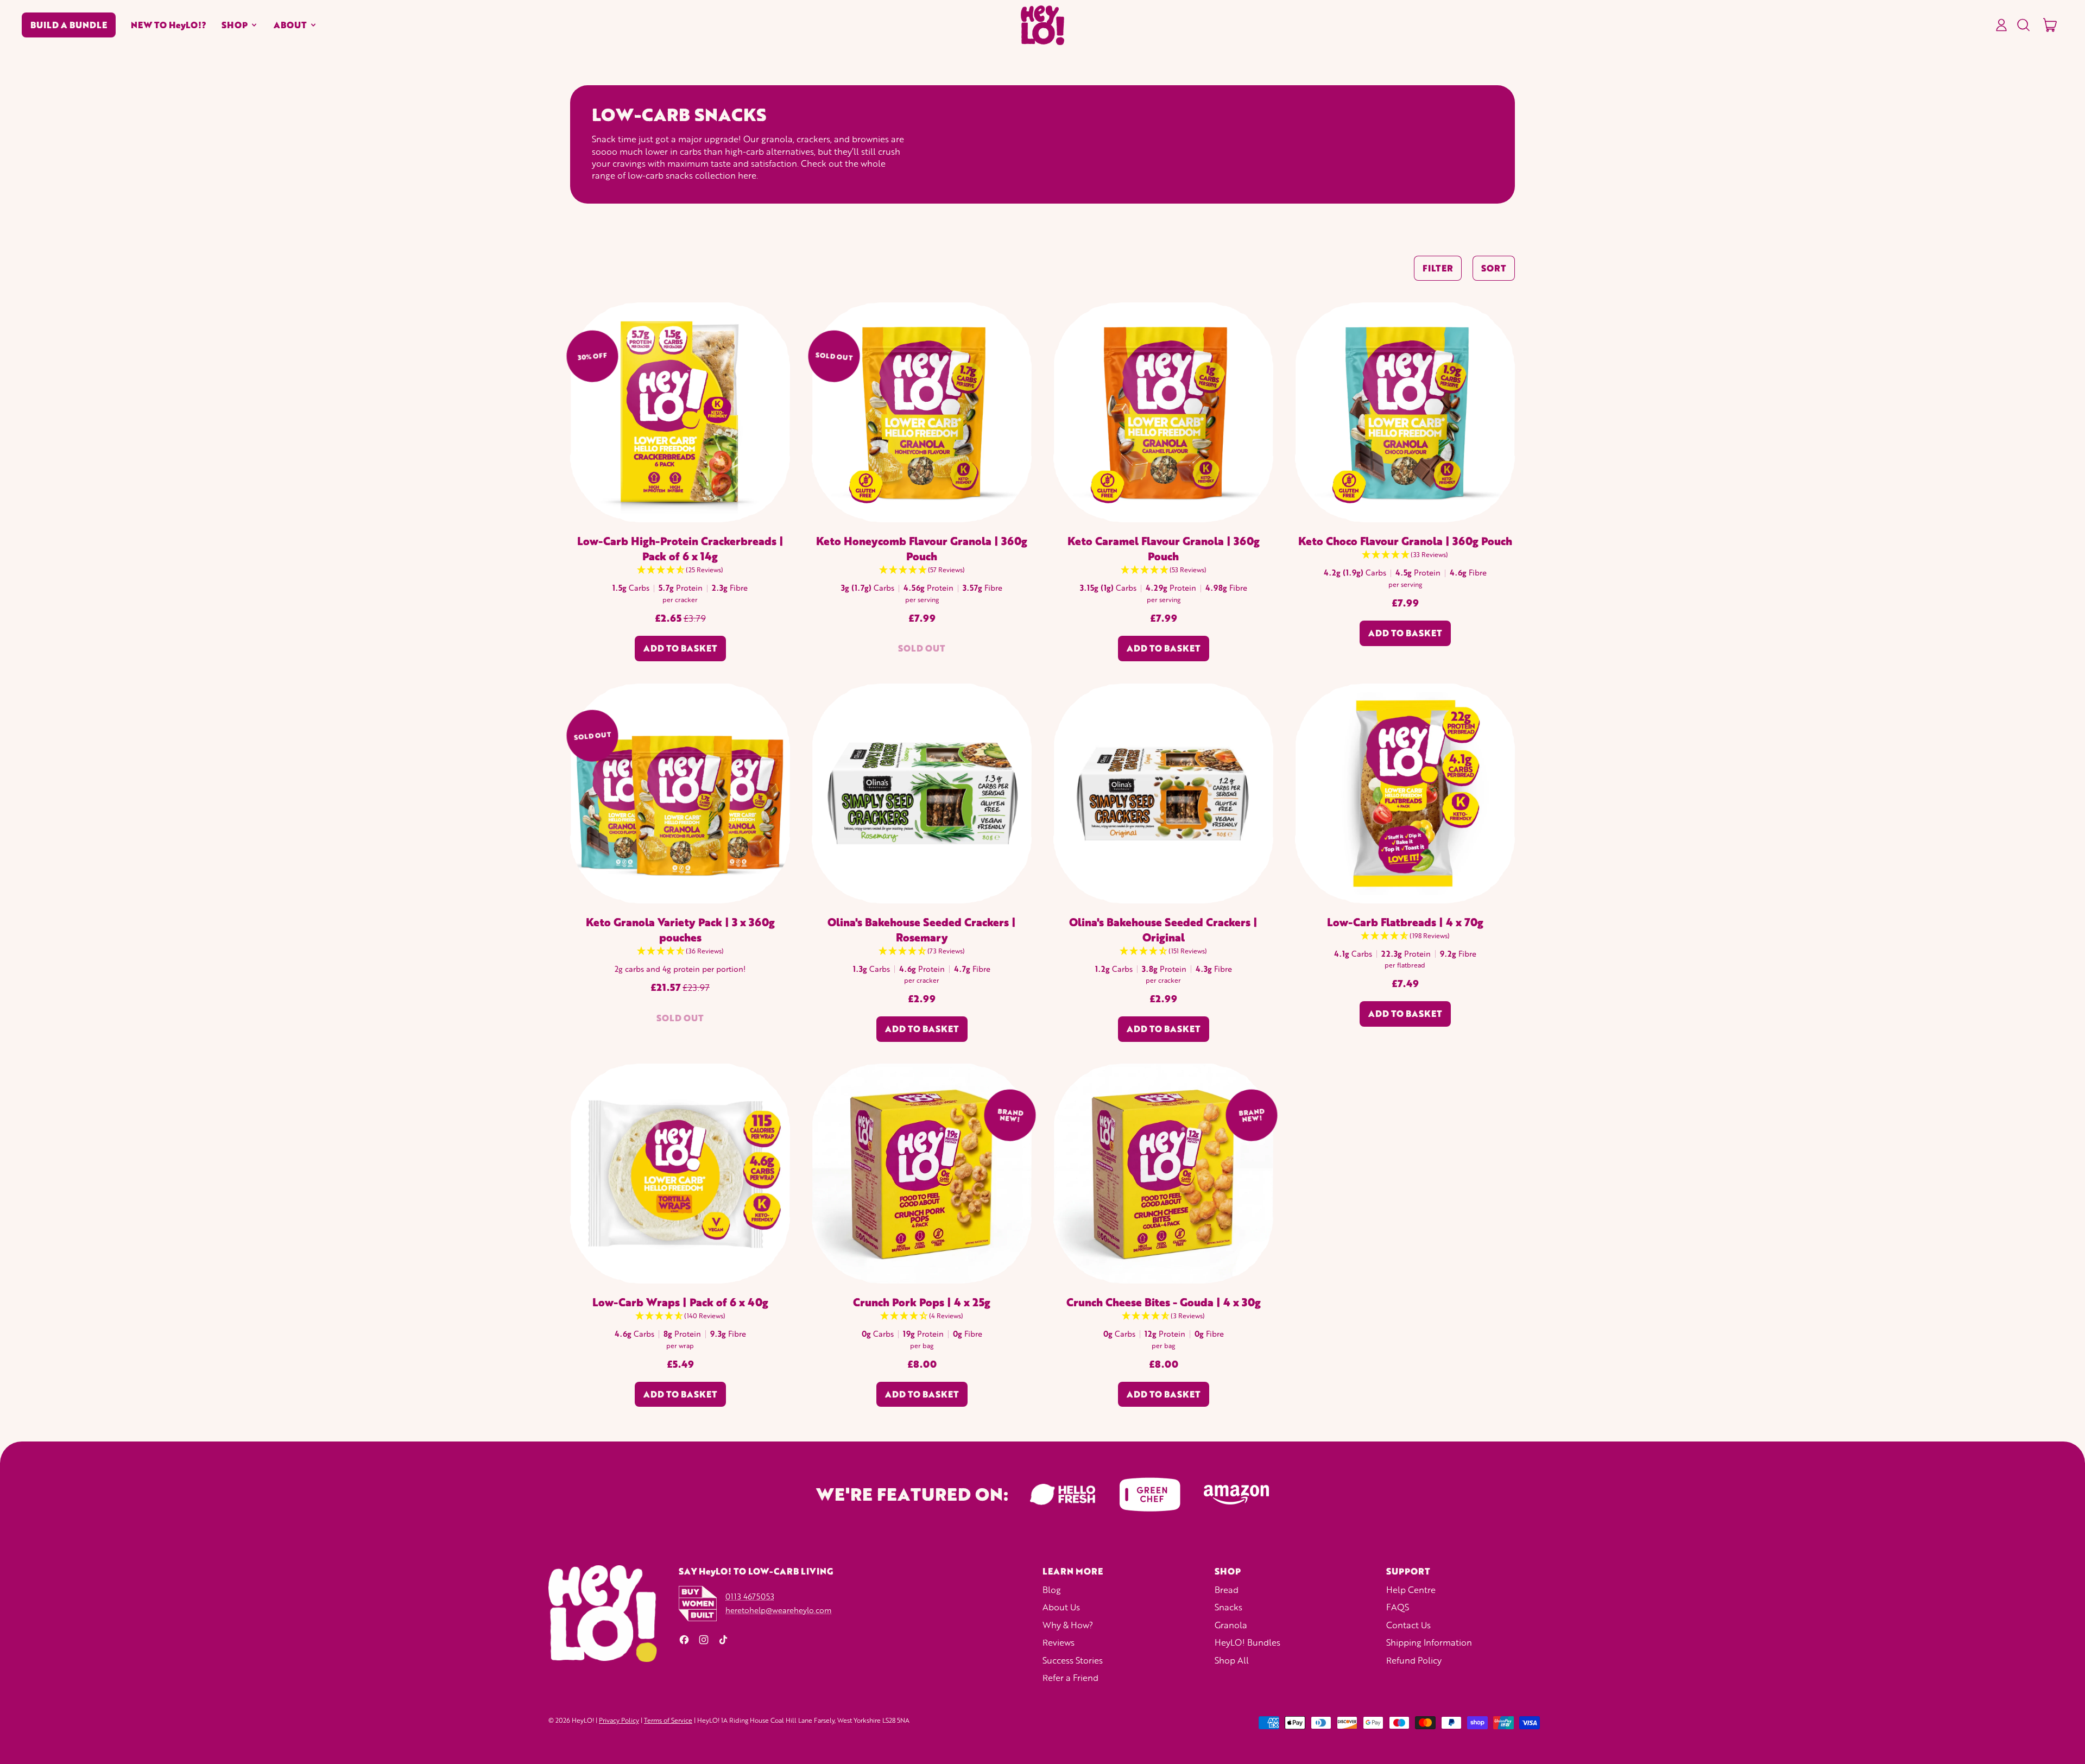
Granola (1231, 1625)
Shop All (1232, 1660)
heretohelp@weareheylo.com (778, 1610)
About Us (1061, 1607)
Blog (1052, 1589)
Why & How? (1068, 1625)
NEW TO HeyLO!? (169, 25)
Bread (1227, 1589)
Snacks (1228, 1607)
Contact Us (1408, 1625)
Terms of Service (668, 1720)
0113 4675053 (750, 1596)
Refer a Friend (1070, 1677)
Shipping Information (1429, 1642)
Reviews (1059, 1642)
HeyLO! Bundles (1247, 1642)
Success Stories (1073, 1660)
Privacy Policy (619, 1720)
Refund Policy (1414, 1660)
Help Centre (1411, 1589)
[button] (2023, 25)
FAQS (1398, 1607)
